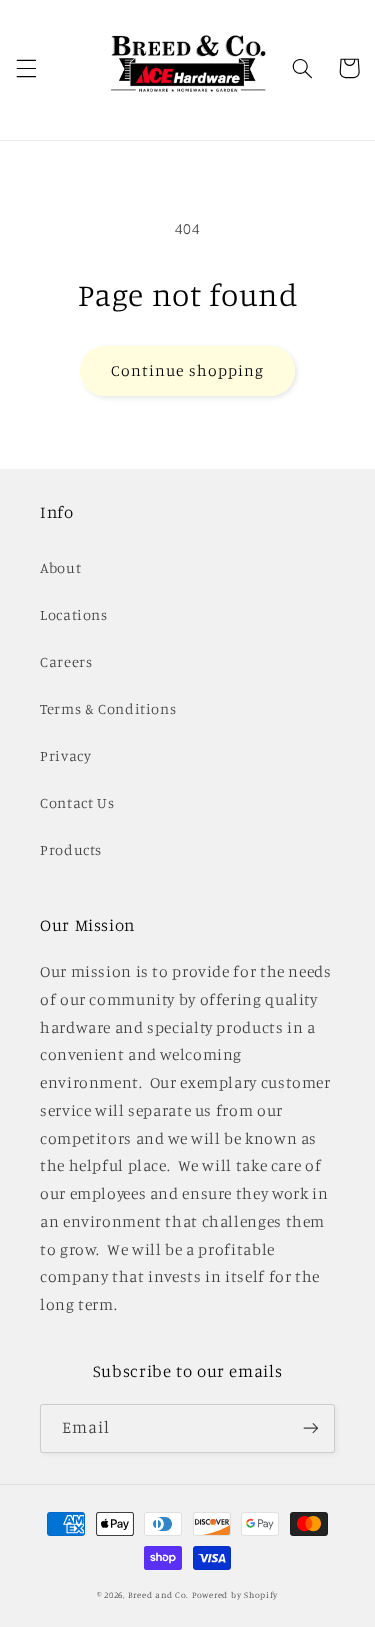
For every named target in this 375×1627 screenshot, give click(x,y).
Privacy (65, 755)
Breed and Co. (159, 1594)
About (60, 567)
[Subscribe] (311, 1428)
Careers (66, 661)
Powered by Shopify (235, 1594)
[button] (26, 68)
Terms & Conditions (108, 708)
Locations (74, 614)
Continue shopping (187, 370)
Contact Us (77, 802)
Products (71, 849)
